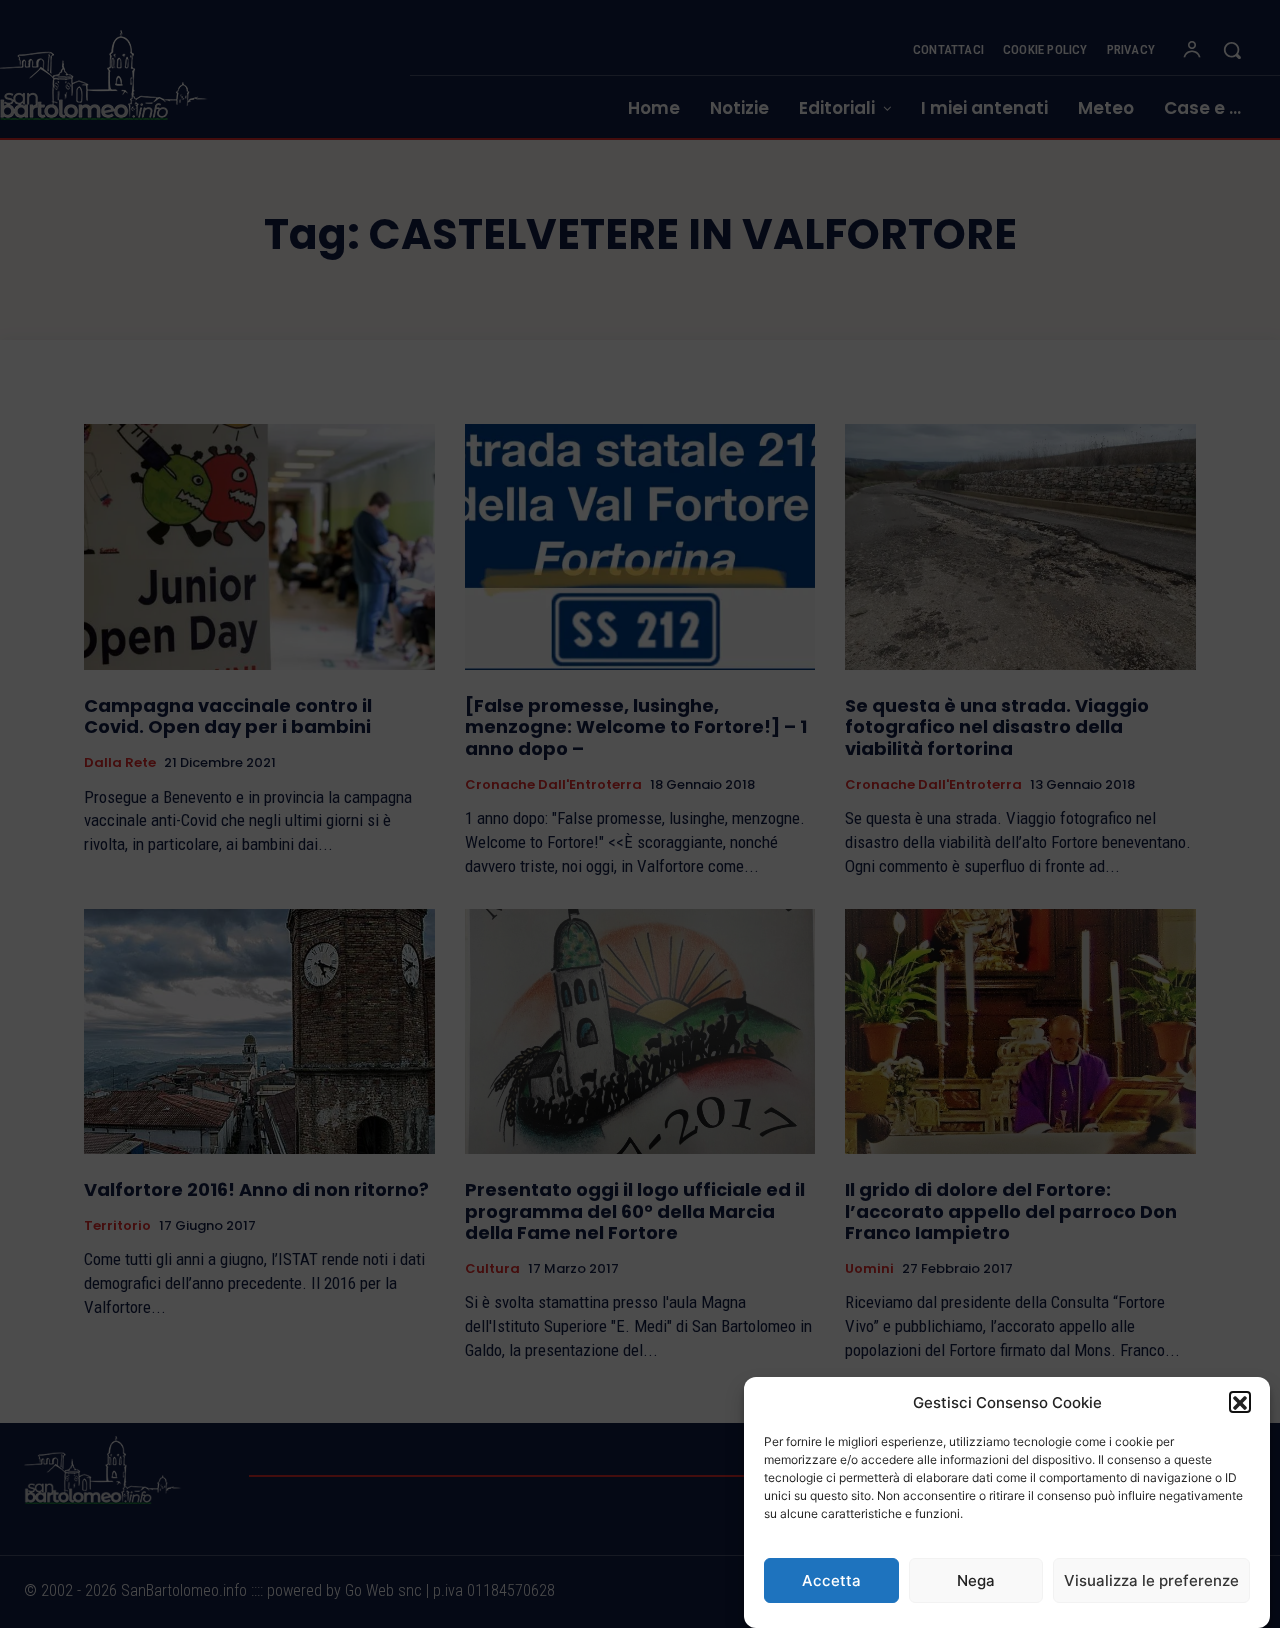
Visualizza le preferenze (1151, 1580)
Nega (976, 1580)
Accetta (831, 1580)
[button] (1240, 1403)
